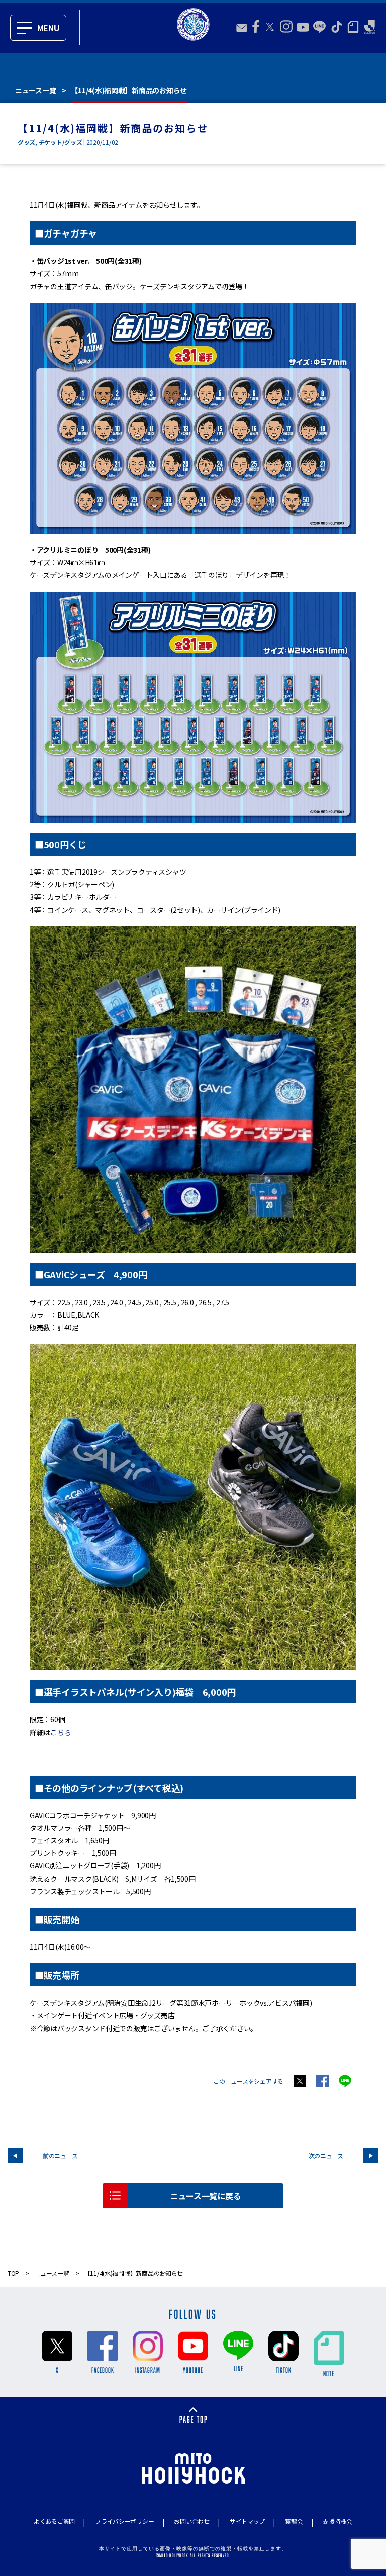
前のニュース (60, 2155)
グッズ (26, 142)
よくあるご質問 (54, 2521)
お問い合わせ (191, 2521)
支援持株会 (337, 2521)
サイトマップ (247, 2521)
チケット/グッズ (61, 142)
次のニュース (326, 2155)
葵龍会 (294, 2521)
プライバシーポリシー (124, 2521)
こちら (61, 1732)
